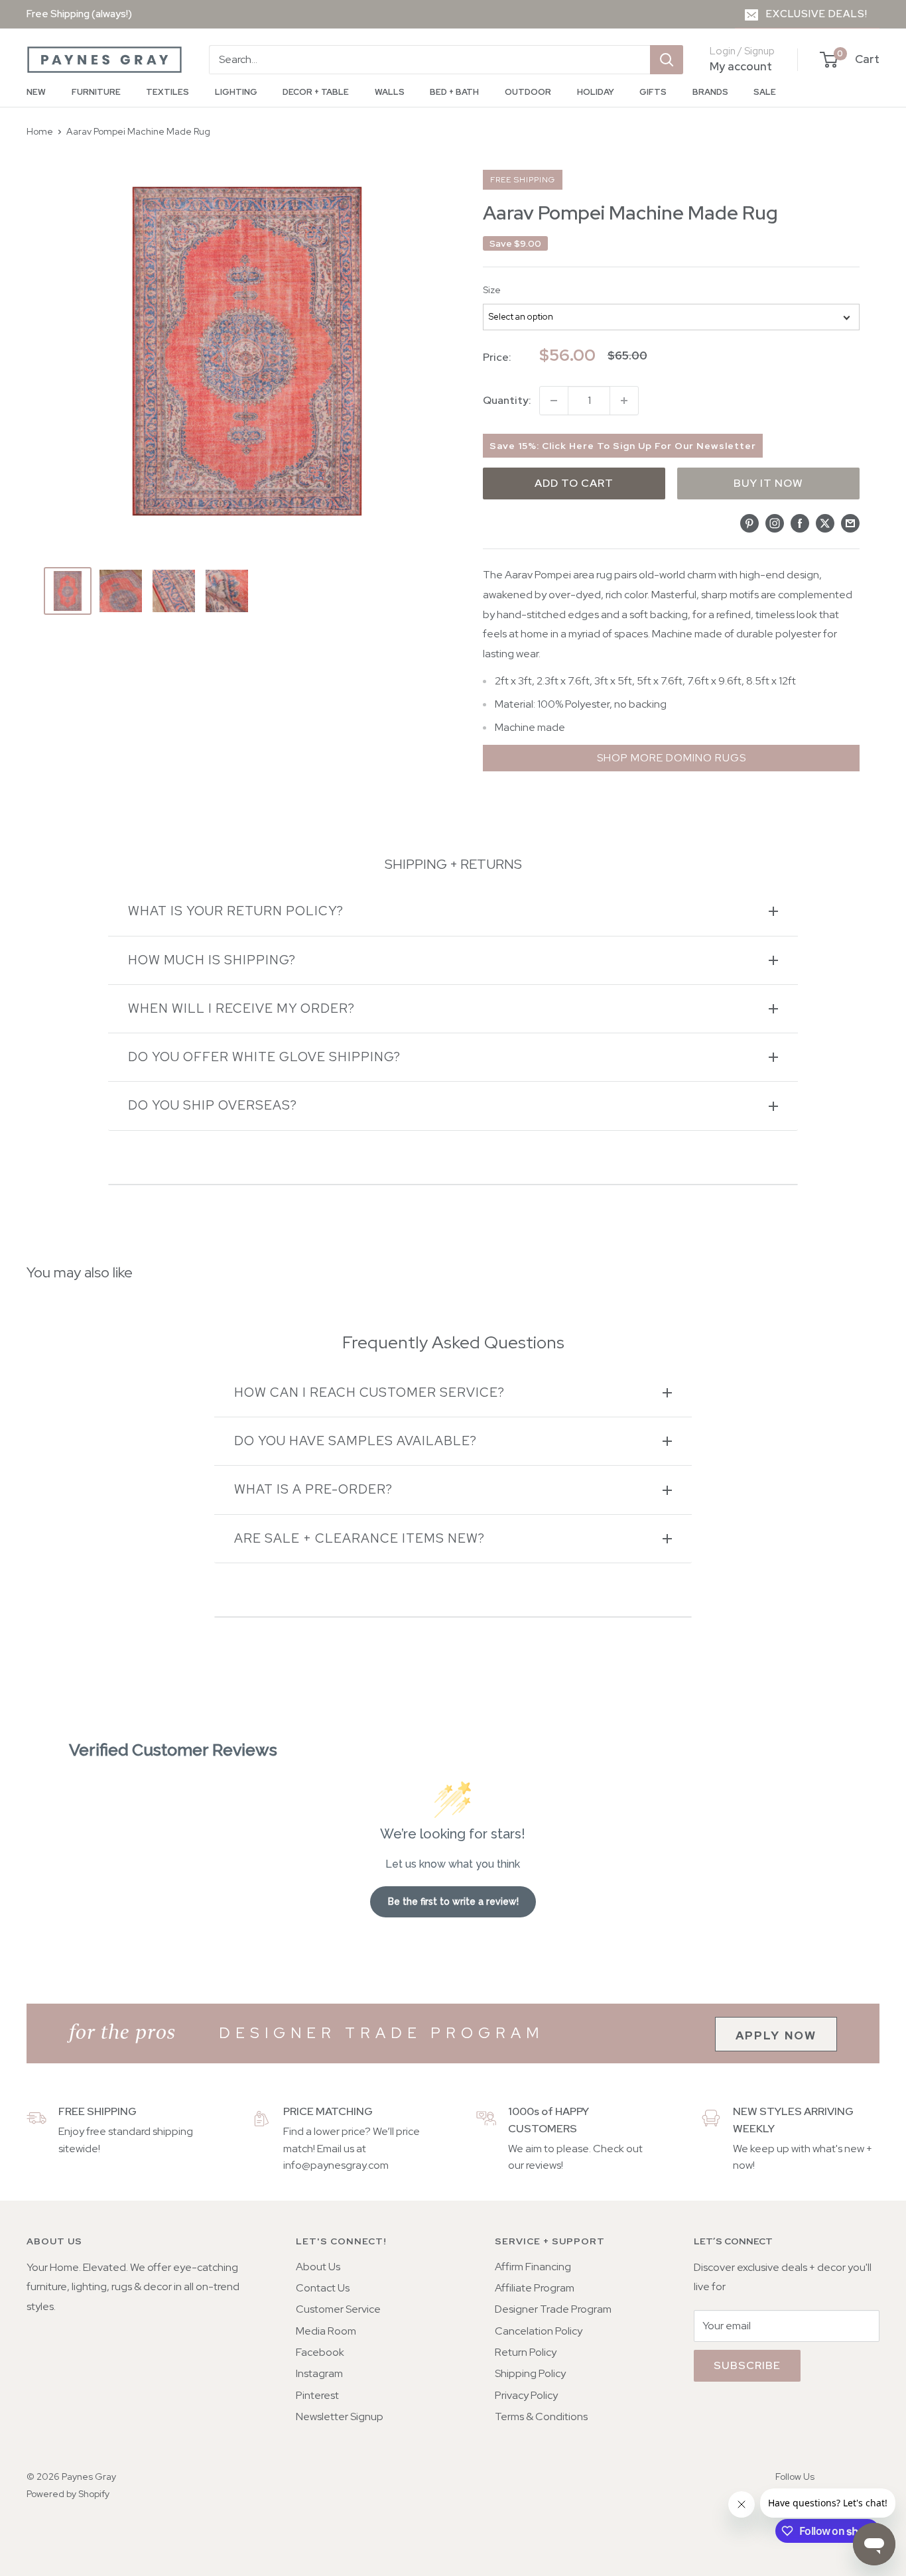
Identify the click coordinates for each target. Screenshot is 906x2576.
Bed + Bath (454, 92)
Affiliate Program (535, 2288)
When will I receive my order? (241, 1008)
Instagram (319, 2373)
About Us (318, 2267)
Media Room (326, 2331)
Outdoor (528, 92)
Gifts (653, 92)
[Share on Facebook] (800, 523)
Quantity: (507, 400)
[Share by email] (850, 523)
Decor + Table (316, 92)
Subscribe (747, 2365)
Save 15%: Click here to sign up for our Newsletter (623, 446)
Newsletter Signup (340, 2416)
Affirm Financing (533, 2267)
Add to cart (574, 483)
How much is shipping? (212, 960)
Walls (390, 92)
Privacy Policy (526, 2395)
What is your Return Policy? (236, 911)
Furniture (96, 92)
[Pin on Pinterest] (749, 523)
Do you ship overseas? (213, 1105)
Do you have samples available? (356, 1441)
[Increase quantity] (624, 401)
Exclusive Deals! (817, 14)
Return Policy (526, 2352)
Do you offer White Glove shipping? (264, 1057)
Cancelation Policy (539, 2331)
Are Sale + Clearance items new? (359, 1538)
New (36, 92)
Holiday (596, 92)
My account (741, 66)
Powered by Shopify (68, 2494)
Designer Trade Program (553, 2309)
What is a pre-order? (313, 1489)
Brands (710, 92)
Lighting (236, 92)
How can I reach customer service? (369, 1392)
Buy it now (768, 483)
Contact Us (323, 2288)
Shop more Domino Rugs (672, 758)
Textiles (167, 92)
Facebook (320, 2352)
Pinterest (317, 2395)
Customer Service (338, 2309)
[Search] (667, 60)
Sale (765, 92)
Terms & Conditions (541, 2416)
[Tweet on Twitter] (825, 523)
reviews (544, 2165)
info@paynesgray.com (336, 2165)
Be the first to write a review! (453, 1901)
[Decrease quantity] (554, 401)
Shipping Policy (530, 2373)
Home (40, 131)
